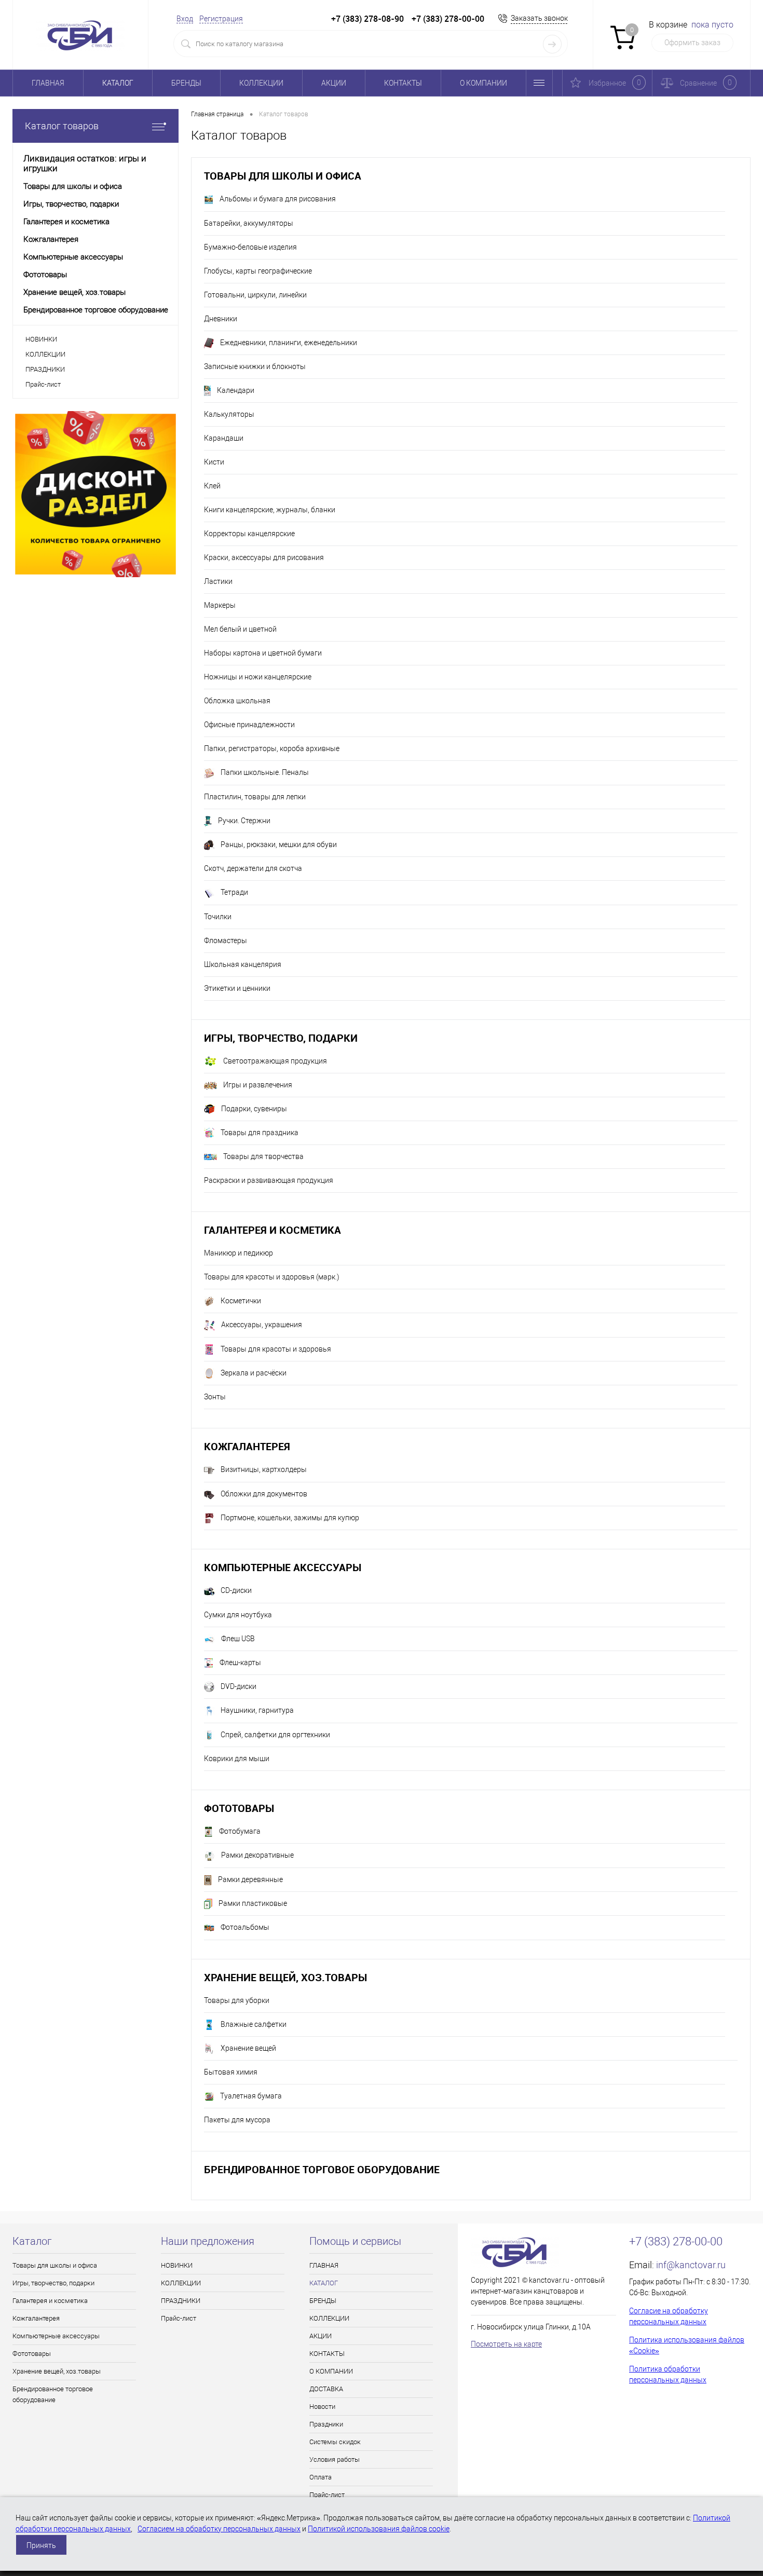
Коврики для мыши (237, 1759)
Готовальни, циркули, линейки (255, 295)
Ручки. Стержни (244, 821)
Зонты (215, 1397)
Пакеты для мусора (237, 2120)
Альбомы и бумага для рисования (278, 199)
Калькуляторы (229, 414)
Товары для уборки (237, 2000)
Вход (185, 19)
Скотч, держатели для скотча (253, 868)
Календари (236, 390)
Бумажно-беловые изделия (250, 247)
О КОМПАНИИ (483, 83)
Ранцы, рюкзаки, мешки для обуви (279, 844)
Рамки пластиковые (253, 1903)
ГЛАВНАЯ (48, 83)
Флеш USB (238, 1639)
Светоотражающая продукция (275, 1061)
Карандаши (224, 438)
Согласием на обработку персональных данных (219, 2529)
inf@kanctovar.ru (691, 2265)
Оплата (321, 2477)
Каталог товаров (62, 126)
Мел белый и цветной (240, 629)
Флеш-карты (240, 1662)
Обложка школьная (237, 701)
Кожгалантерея (247, 1446)
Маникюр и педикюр (239, 1253)
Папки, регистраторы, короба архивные (272, 748)
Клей (212, 486)
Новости (322, 2407)
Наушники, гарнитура (257, 1710)
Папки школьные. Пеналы (265, 772)
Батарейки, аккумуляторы (249, 223)
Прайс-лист (43, 384)
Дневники (221, 319)
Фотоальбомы (245, 1927)
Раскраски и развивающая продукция (269, 1180)
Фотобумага (240, 1831)
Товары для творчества (263, 1156)
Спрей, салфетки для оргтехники (275, 1735)
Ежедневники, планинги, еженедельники (289, 343)
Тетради (234, 892)
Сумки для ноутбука (238, 1615)
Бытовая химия (231, 2072)
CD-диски (236, 1590)
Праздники (326, 2424)
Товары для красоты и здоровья (276, 1349)
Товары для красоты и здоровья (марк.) (272, 1277)
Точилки (218, 917)
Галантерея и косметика (272, 1230)
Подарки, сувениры (254, 1109)
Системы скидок (335, 2442)
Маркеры (220, 605)
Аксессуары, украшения (262, 1325)
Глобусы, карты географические (258, 271)
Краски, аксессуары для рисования (264, 557)
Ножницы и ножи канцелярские (258, 677)
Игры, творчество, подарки (281, 1038)
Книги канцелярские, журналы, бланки (270, 510)
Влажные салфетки (254, 2024)
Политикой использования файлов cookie (379, 2529)
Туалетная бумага (251, 2096)
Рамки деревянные (250, 1879)
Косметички (241, 1301)
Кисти (214, 462)
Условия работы (335, 2459)
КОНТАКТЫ (403, 83)
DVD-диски (239, 1686)
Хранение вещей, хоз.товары (285, 1977)
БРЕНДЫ (186, 83)
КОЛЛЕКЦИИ (261, 83)
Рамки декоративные (257, 1855)
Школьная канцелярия (243, 964)
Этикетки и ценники (237, 988)
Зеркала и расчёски (254, 1373)
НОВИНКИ (41, 339)
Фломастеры (226, 941)
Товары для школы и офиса (283, 176)
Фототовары (239, 1808)
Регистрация (221, 19)
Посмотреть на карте (506, 2344)
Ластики (218, 581)
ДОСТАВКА (326, 2389)
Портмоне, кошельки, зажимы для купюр (290, 1518)
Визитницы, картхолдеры (264, 1469)
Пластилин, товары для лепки (255, 797)
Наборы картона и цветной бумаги (263, 653)
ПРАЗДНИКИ (45, 369)
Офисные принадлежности (249, 725)
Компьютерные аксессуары (283, 1567)
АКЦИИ (334, 83)
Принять (41, 2545)
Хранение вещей (248, 2048)
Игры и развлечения (258, 1085)
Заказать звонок (539, 18)
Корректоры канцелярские (249, 534)
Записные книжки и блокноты (255, 366)
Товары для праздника (260, 1133)
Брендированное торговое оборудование (322, 2169)
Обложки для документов (264, 1494)
